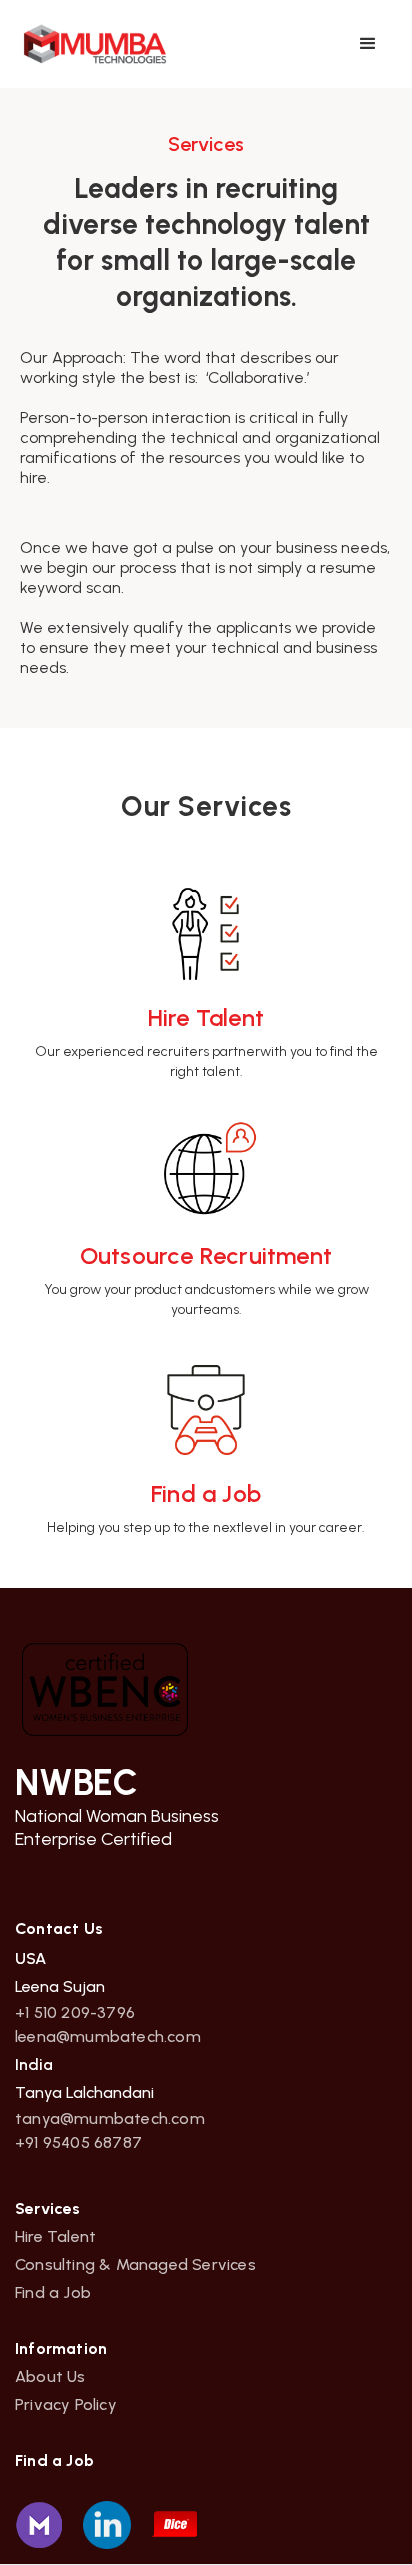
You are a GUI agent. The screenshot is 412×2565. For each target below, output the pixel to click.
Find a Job (53, 2293)
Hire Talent (55, 2237)
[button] (368, 44)
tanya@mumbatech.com (110, 2119)
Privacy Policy (66, 2405)
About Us (50, 2377)
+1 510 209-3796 (75, 2013)
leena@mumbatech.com (108, 2037)
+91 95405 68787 (78, 2143)
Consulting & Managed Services (135, 2265)
